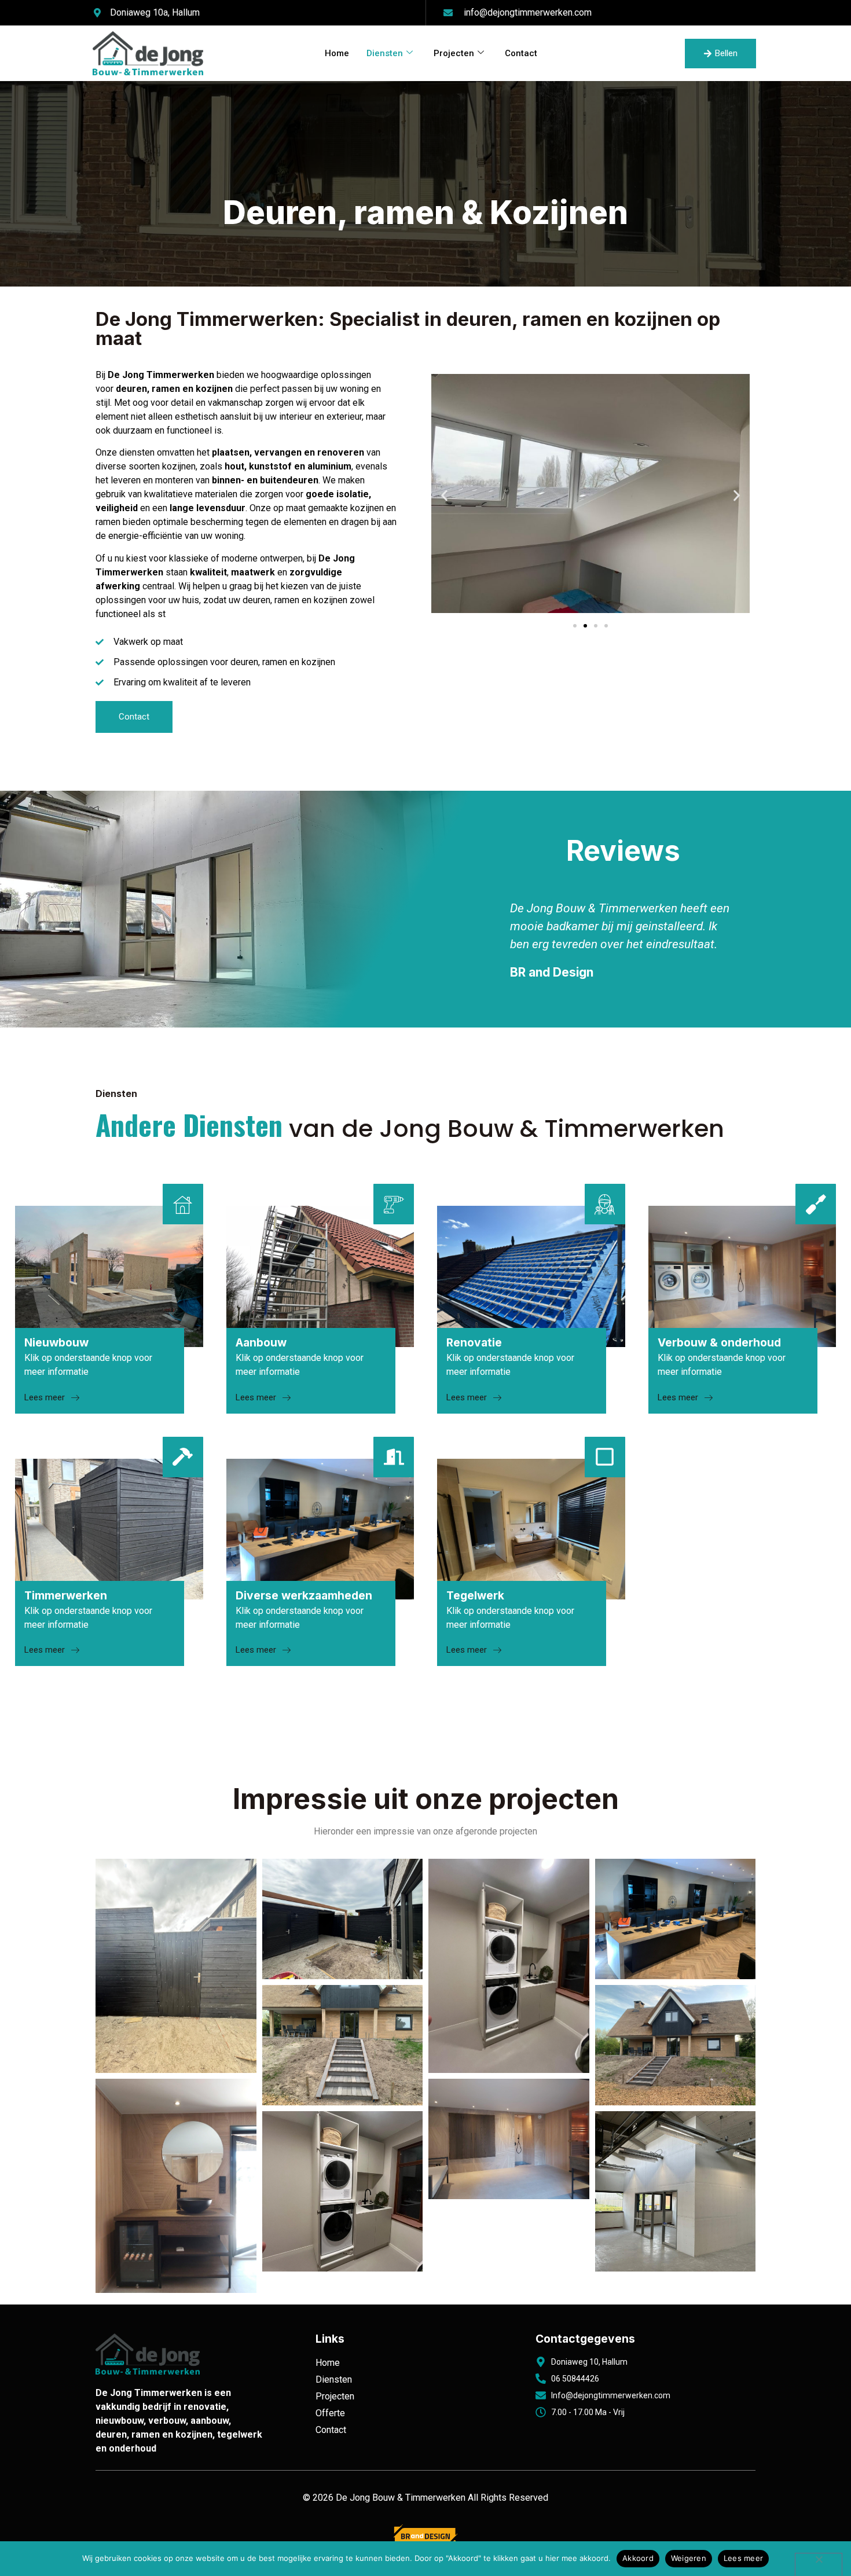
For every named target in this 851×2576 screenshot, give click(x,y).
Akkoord (638, 2558)
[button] (444, 495)
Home (337, 53)
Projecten (454, 53)
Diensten (385, 53)
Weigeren (689, 2558)
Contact (521, 53)
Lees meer (743, 2558)
